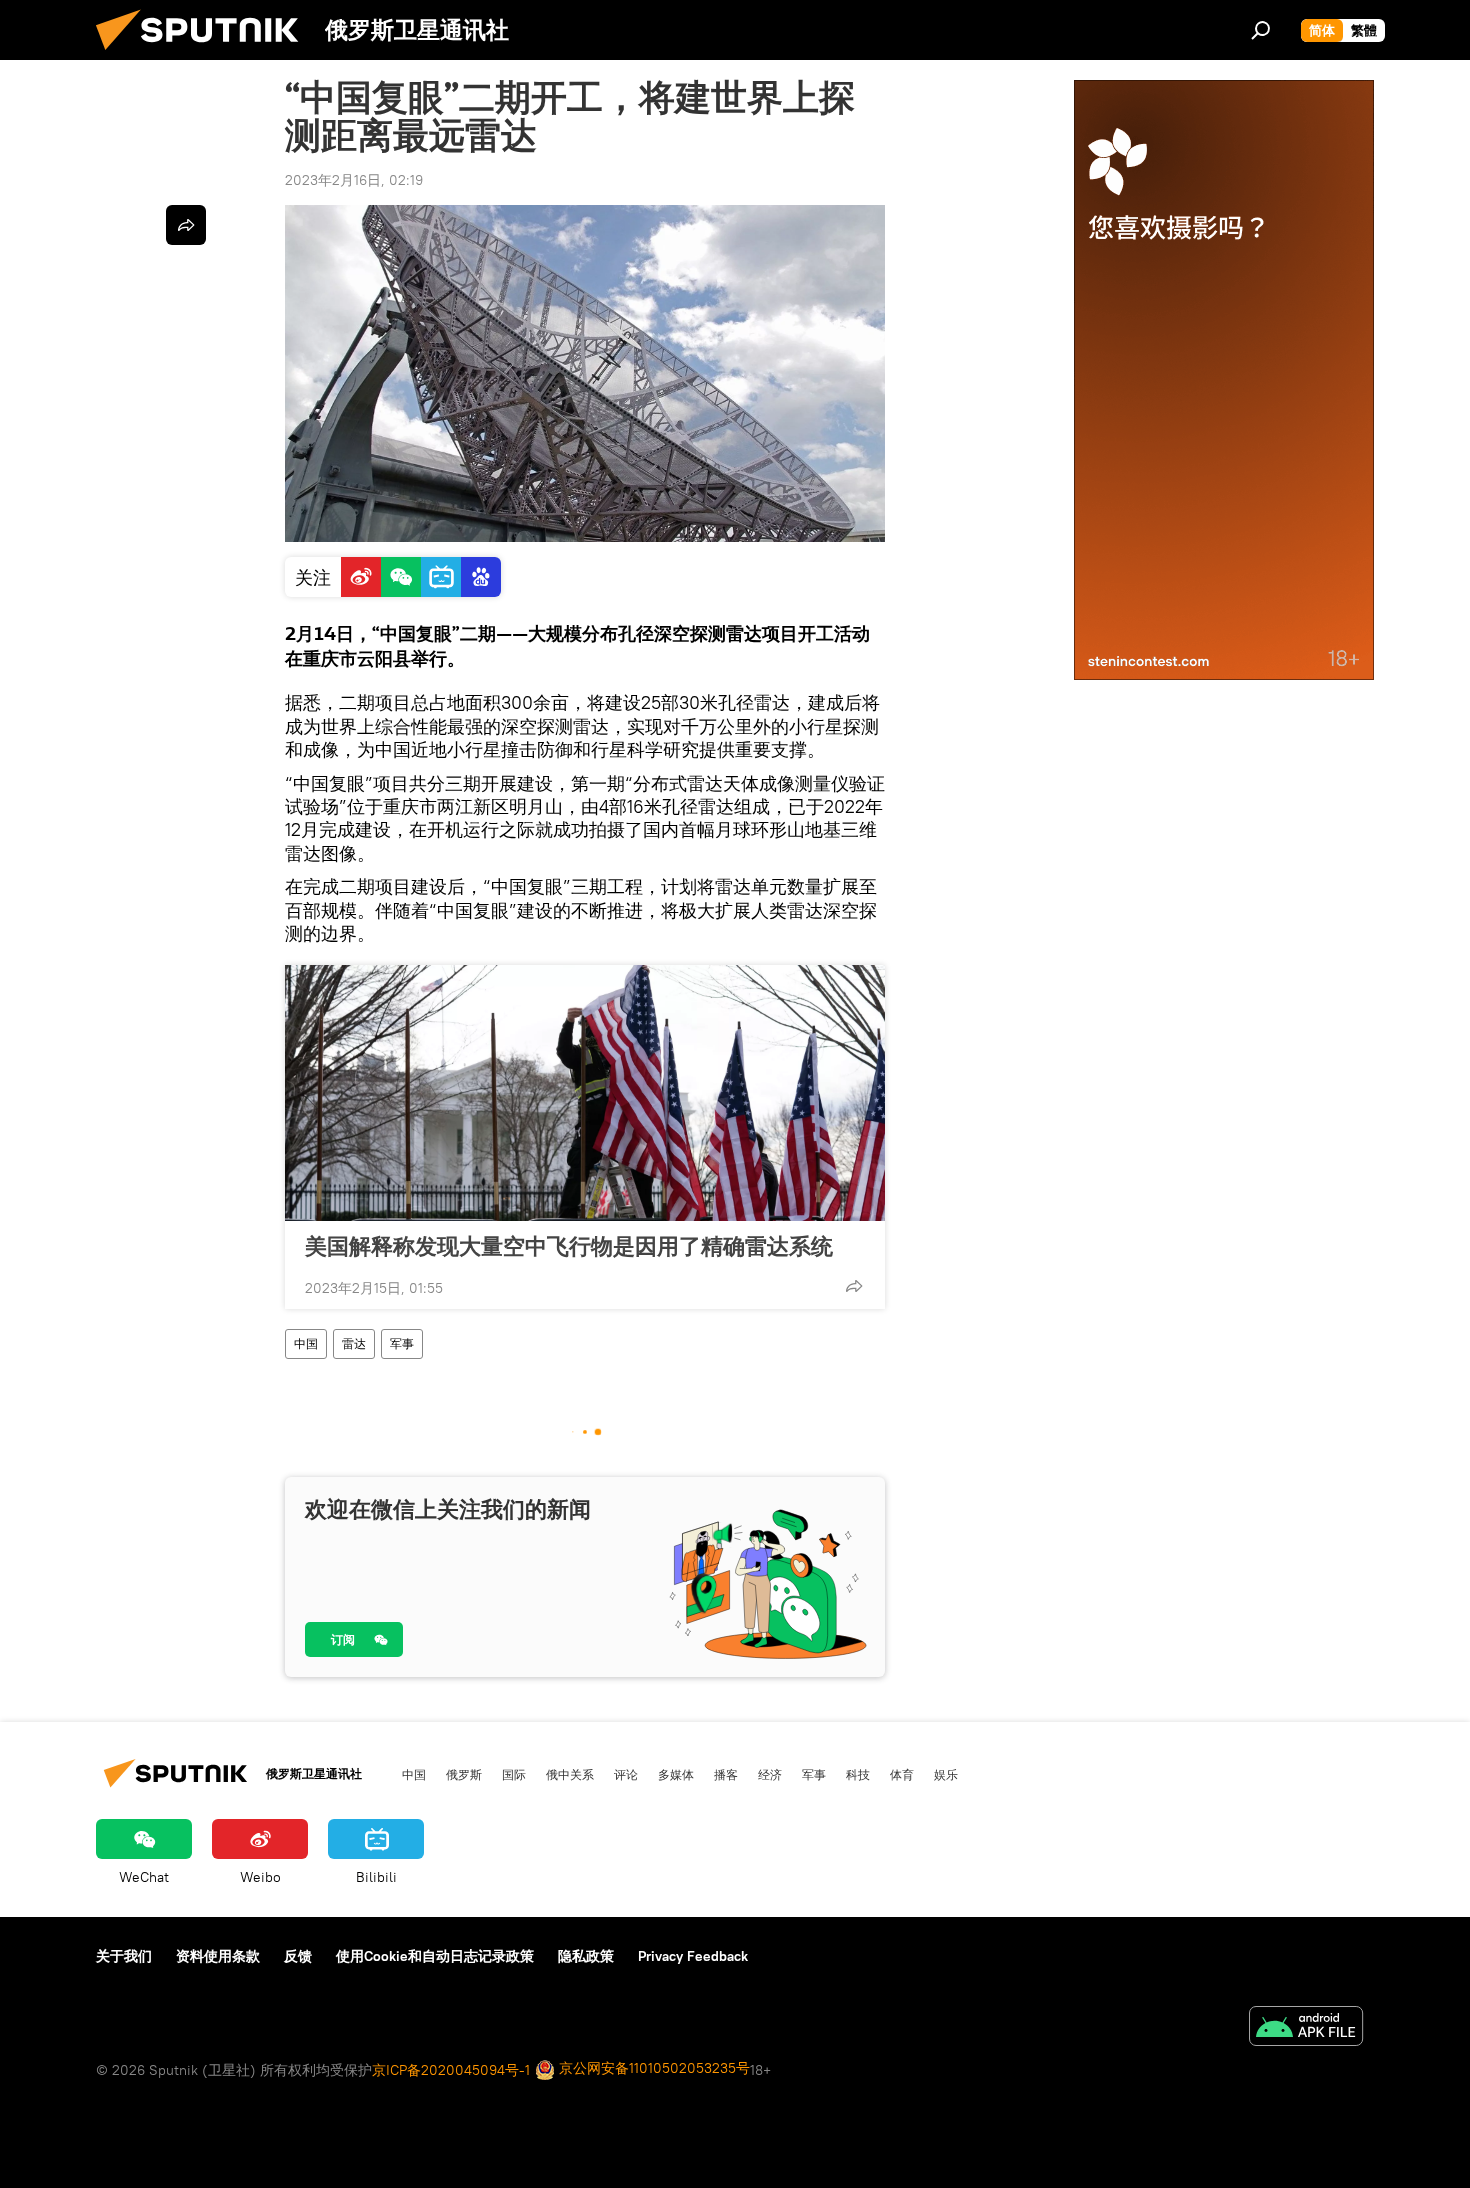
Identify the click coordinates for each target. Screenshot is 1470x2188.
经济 (770, 1774)
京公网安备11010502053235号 (652, 2068)
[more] (854, 1286)
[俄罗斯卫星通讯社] (205, 55)
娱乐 (946, 1774)
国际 (514, 1774)
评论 (626, 1774)
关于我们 (124, 1956)
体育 (902, 1774)
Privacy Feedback (693, 1956)
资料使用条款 (218, 1956)
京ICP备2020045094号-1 (451, 2070)
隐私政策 (586, 1956)
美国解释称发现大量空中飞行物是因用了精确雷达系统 (569, 1246)
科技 (858, 1774)
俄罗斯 (464, 1774)
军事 (402, 1343)
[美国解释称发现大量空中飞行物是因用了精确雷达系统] (585, 1093)
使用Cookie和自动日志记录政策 (435, 1956)
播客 (726, 1774)
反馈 (298, 1956)
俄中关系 (570, 1774)
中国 (306, 1343)
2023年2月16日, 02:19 (354, 180)
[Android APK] (1306, 2028)
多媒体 (676, 1774)
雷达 (354, 1343)
